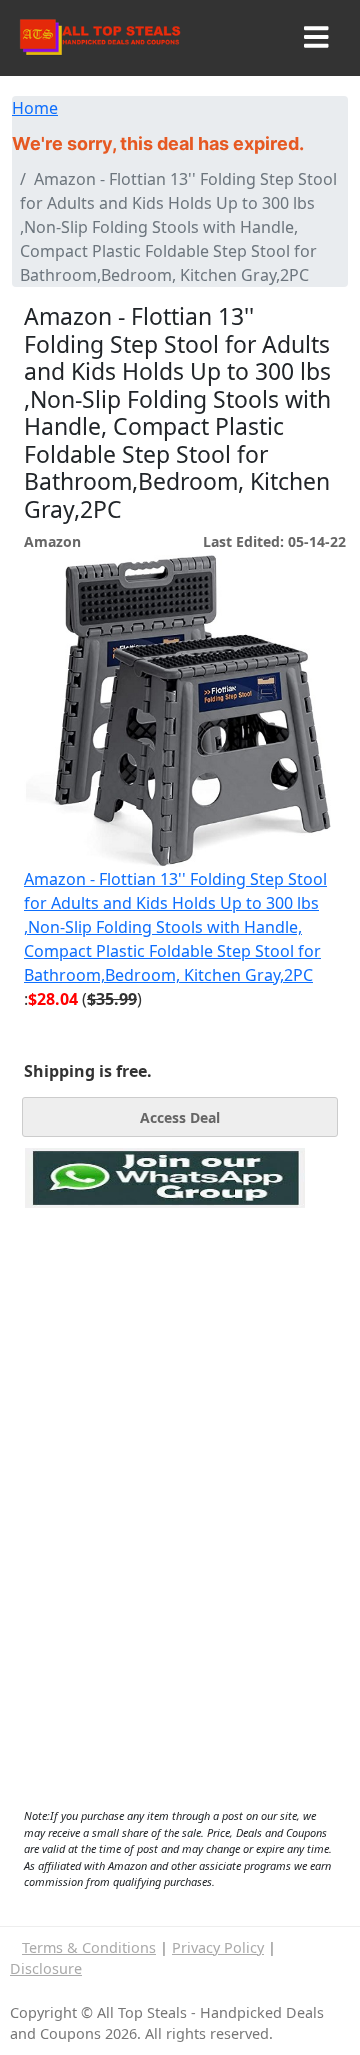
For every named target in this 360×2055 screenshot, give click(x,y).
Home (35, 108)
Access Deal (180, 1117)
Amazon (52, 541)
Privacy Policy (218, 1947)
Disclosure (46, 1968)
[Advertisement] (165, 1300)
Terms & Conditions (89, 1947)
